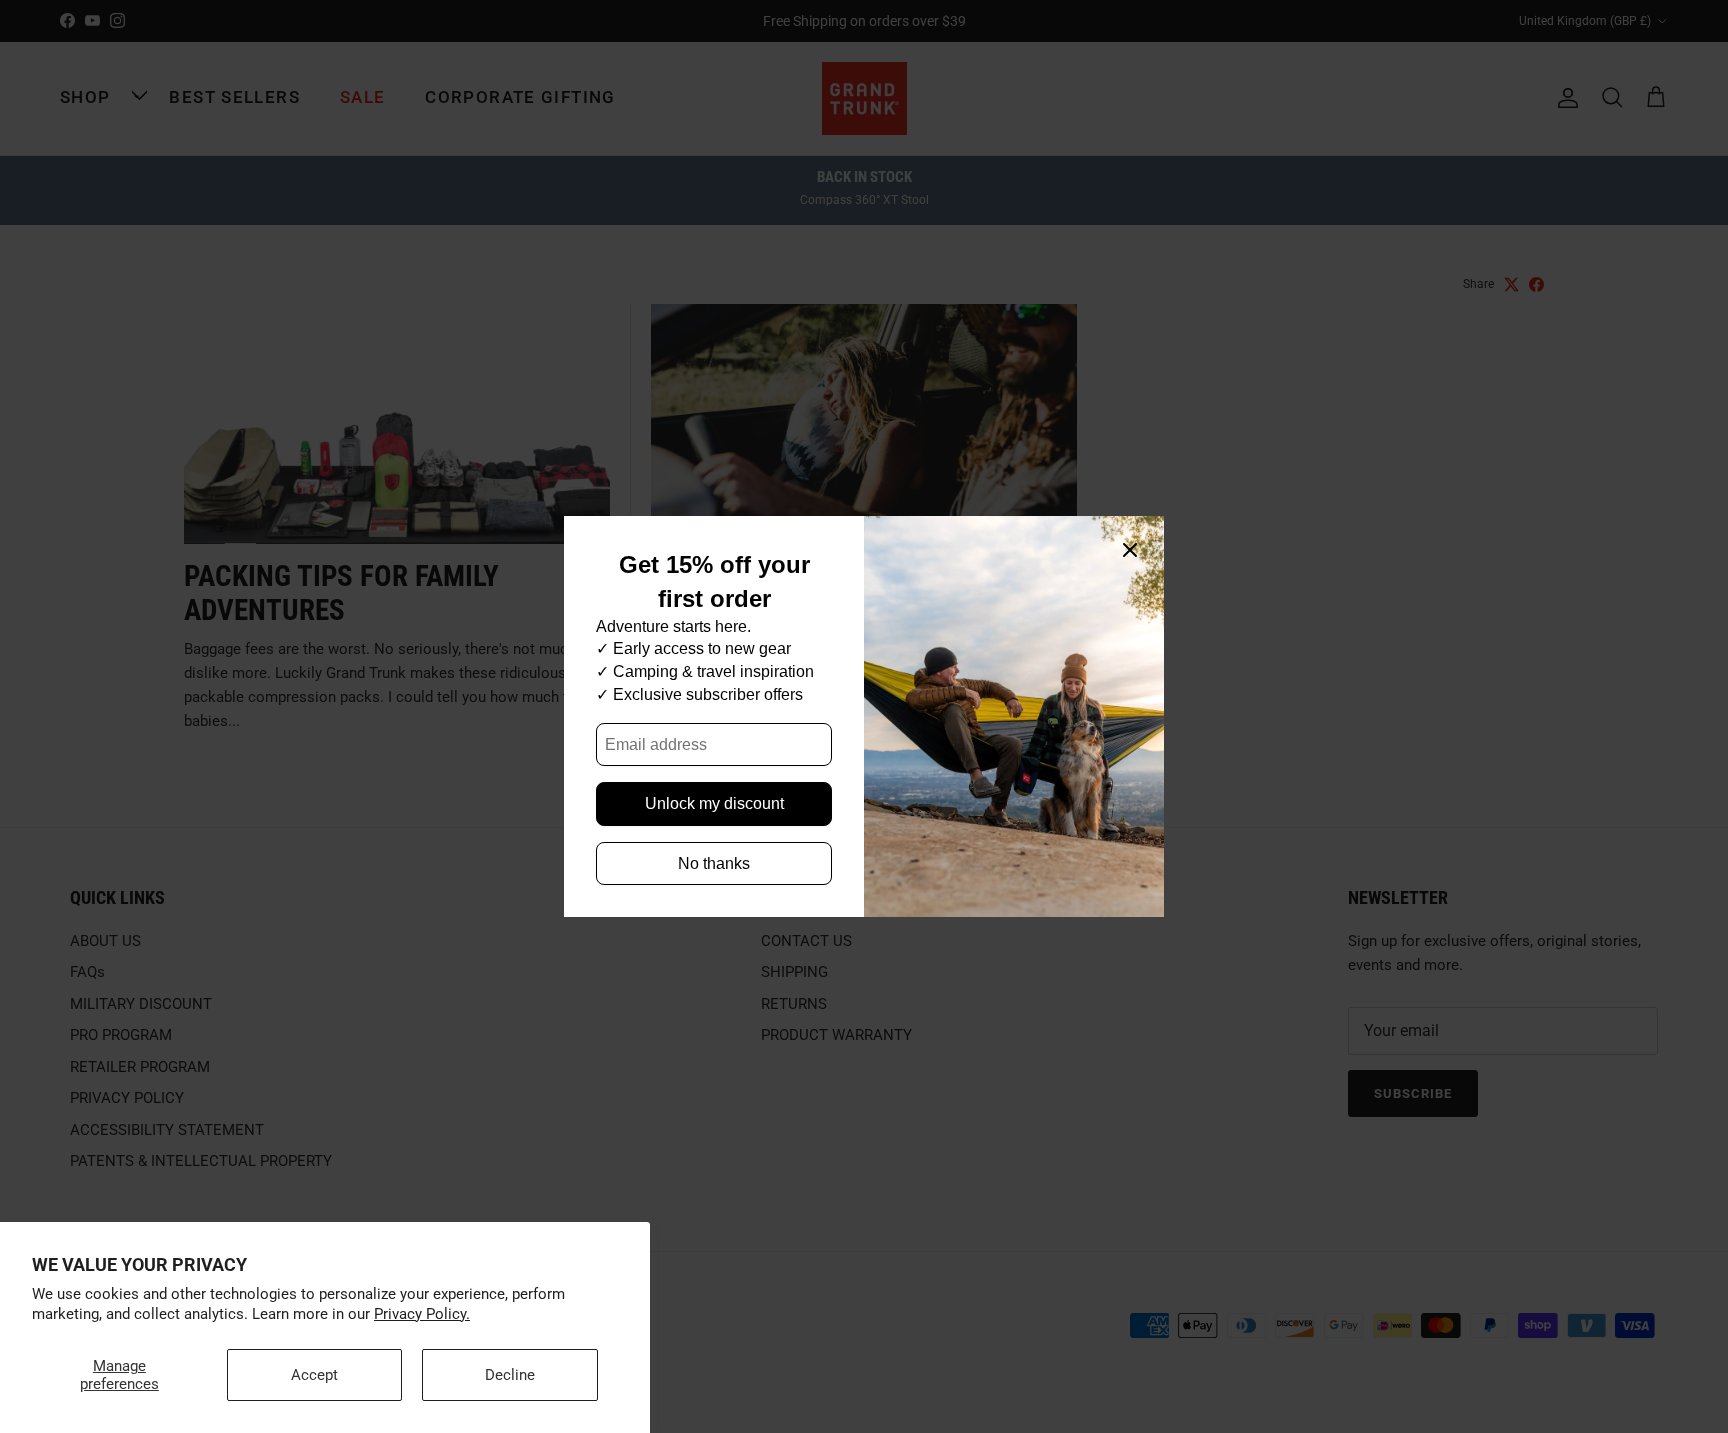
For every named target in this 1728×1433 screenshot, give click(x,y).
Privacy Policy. (422, 1314)
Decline (510, 1375)
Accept (314, 1375)
